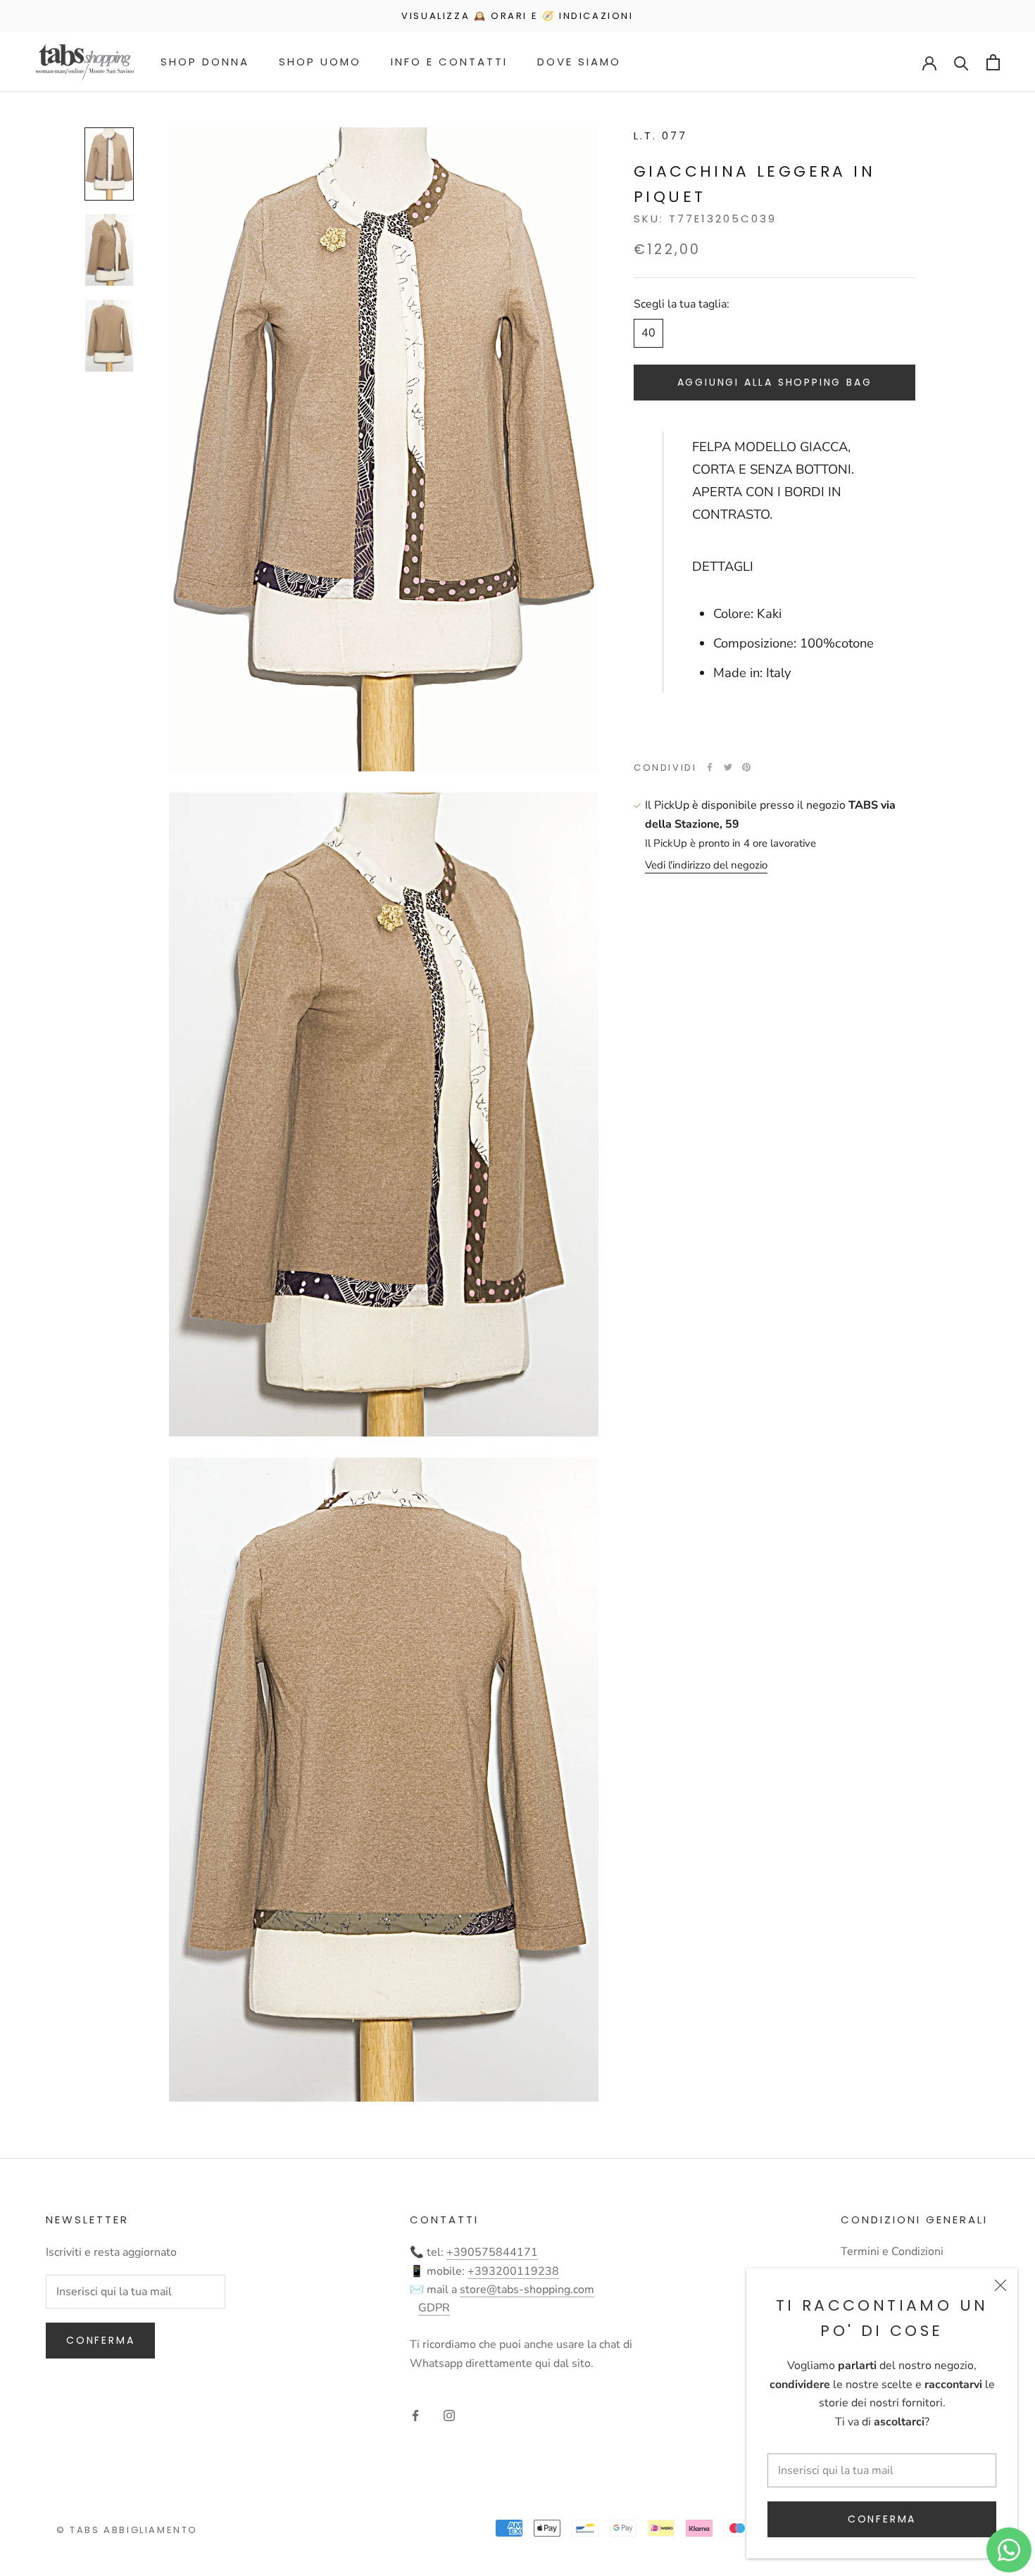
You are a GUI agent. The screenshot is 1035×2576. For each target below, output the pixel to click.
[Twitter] (728, 767)
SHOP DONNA (205, 62)
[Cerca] (961, 62)
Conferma (882, 2519)
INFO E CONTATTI (449, 62)
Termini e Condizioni (892, 2252)
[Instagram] (449, 2415)
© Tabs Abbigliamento (127, 2530)
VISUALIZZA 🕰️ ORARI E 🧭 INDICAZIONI (517, 16)
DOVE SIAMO (579, 62)
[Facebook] (710, 767)
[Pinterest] (746, 767)
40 (648, 333)
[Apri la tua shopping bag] (993, 62)
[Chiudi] (1000, 2285)
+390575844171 (492, 2252)
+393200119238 (513, 2271)
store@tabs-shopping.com (527, 2290)
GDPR (434, 2308)
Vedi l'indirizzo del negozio (706, 865)
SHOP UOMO (320, 62)
